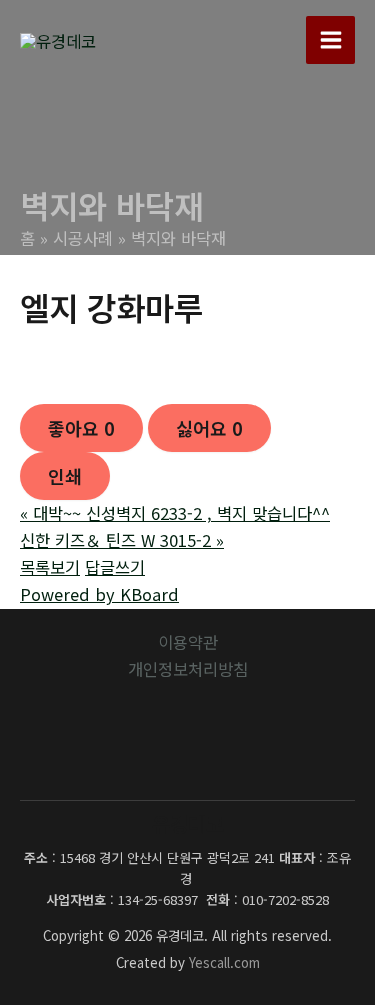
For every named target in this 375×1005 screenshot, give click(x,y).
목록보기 (50, 567)
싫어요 (209, 428)
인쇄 (65, 476)
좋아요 (81, 428)
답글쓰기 (115, 567)
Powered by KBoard (99, 594)
